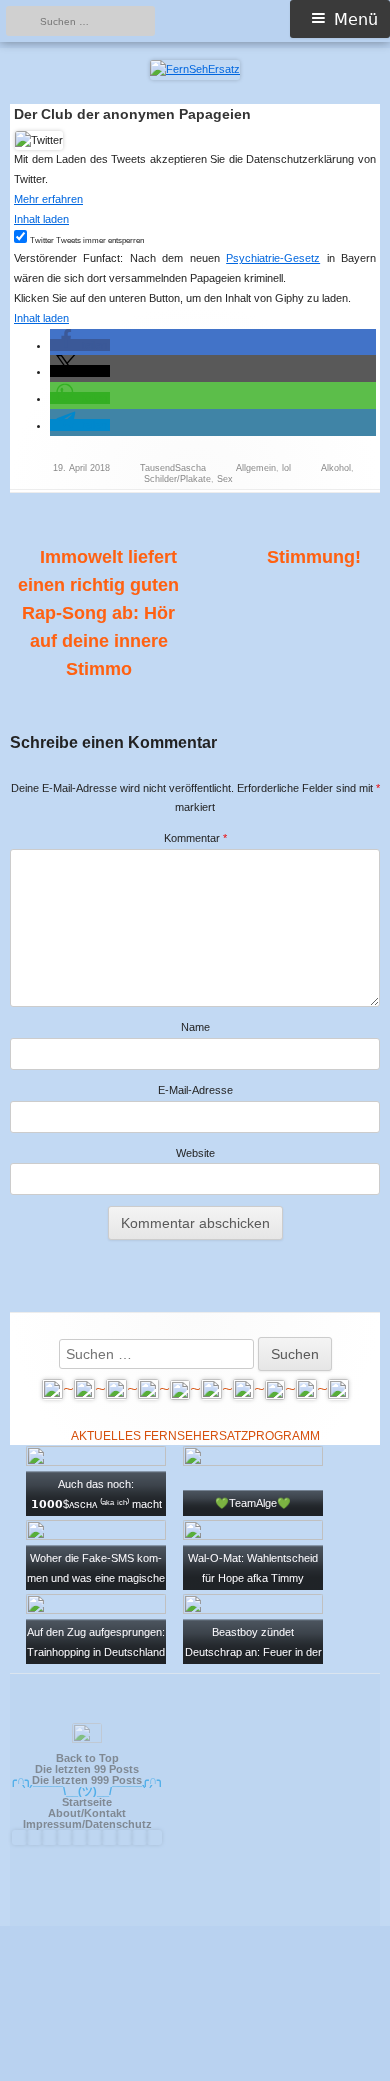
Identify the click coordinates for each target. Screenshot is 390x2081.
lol (286, 468)
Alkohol (336, 468)
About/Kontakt (87, 1813)
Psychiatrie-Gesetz (273, 258)
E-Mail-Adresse (195, 1090)
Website (195, 1153)
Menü (356, 19)
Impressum (52, 1824)
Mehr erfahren (48, 199)
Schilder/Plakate (177, 479)
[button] (80, 345)
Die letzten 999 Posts (87, 1780)
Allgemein (256, 468)
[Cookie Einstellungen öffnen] (195, 2072)
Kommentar (195, 838)
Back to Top (87, 1758)
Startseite (87, 1802)
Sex (225, 479)
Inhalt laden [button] (41, 219)
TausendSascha (173, 468)
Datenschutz (118, 1824)
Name (195, 1027)
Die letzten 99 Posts (87, 1769)
